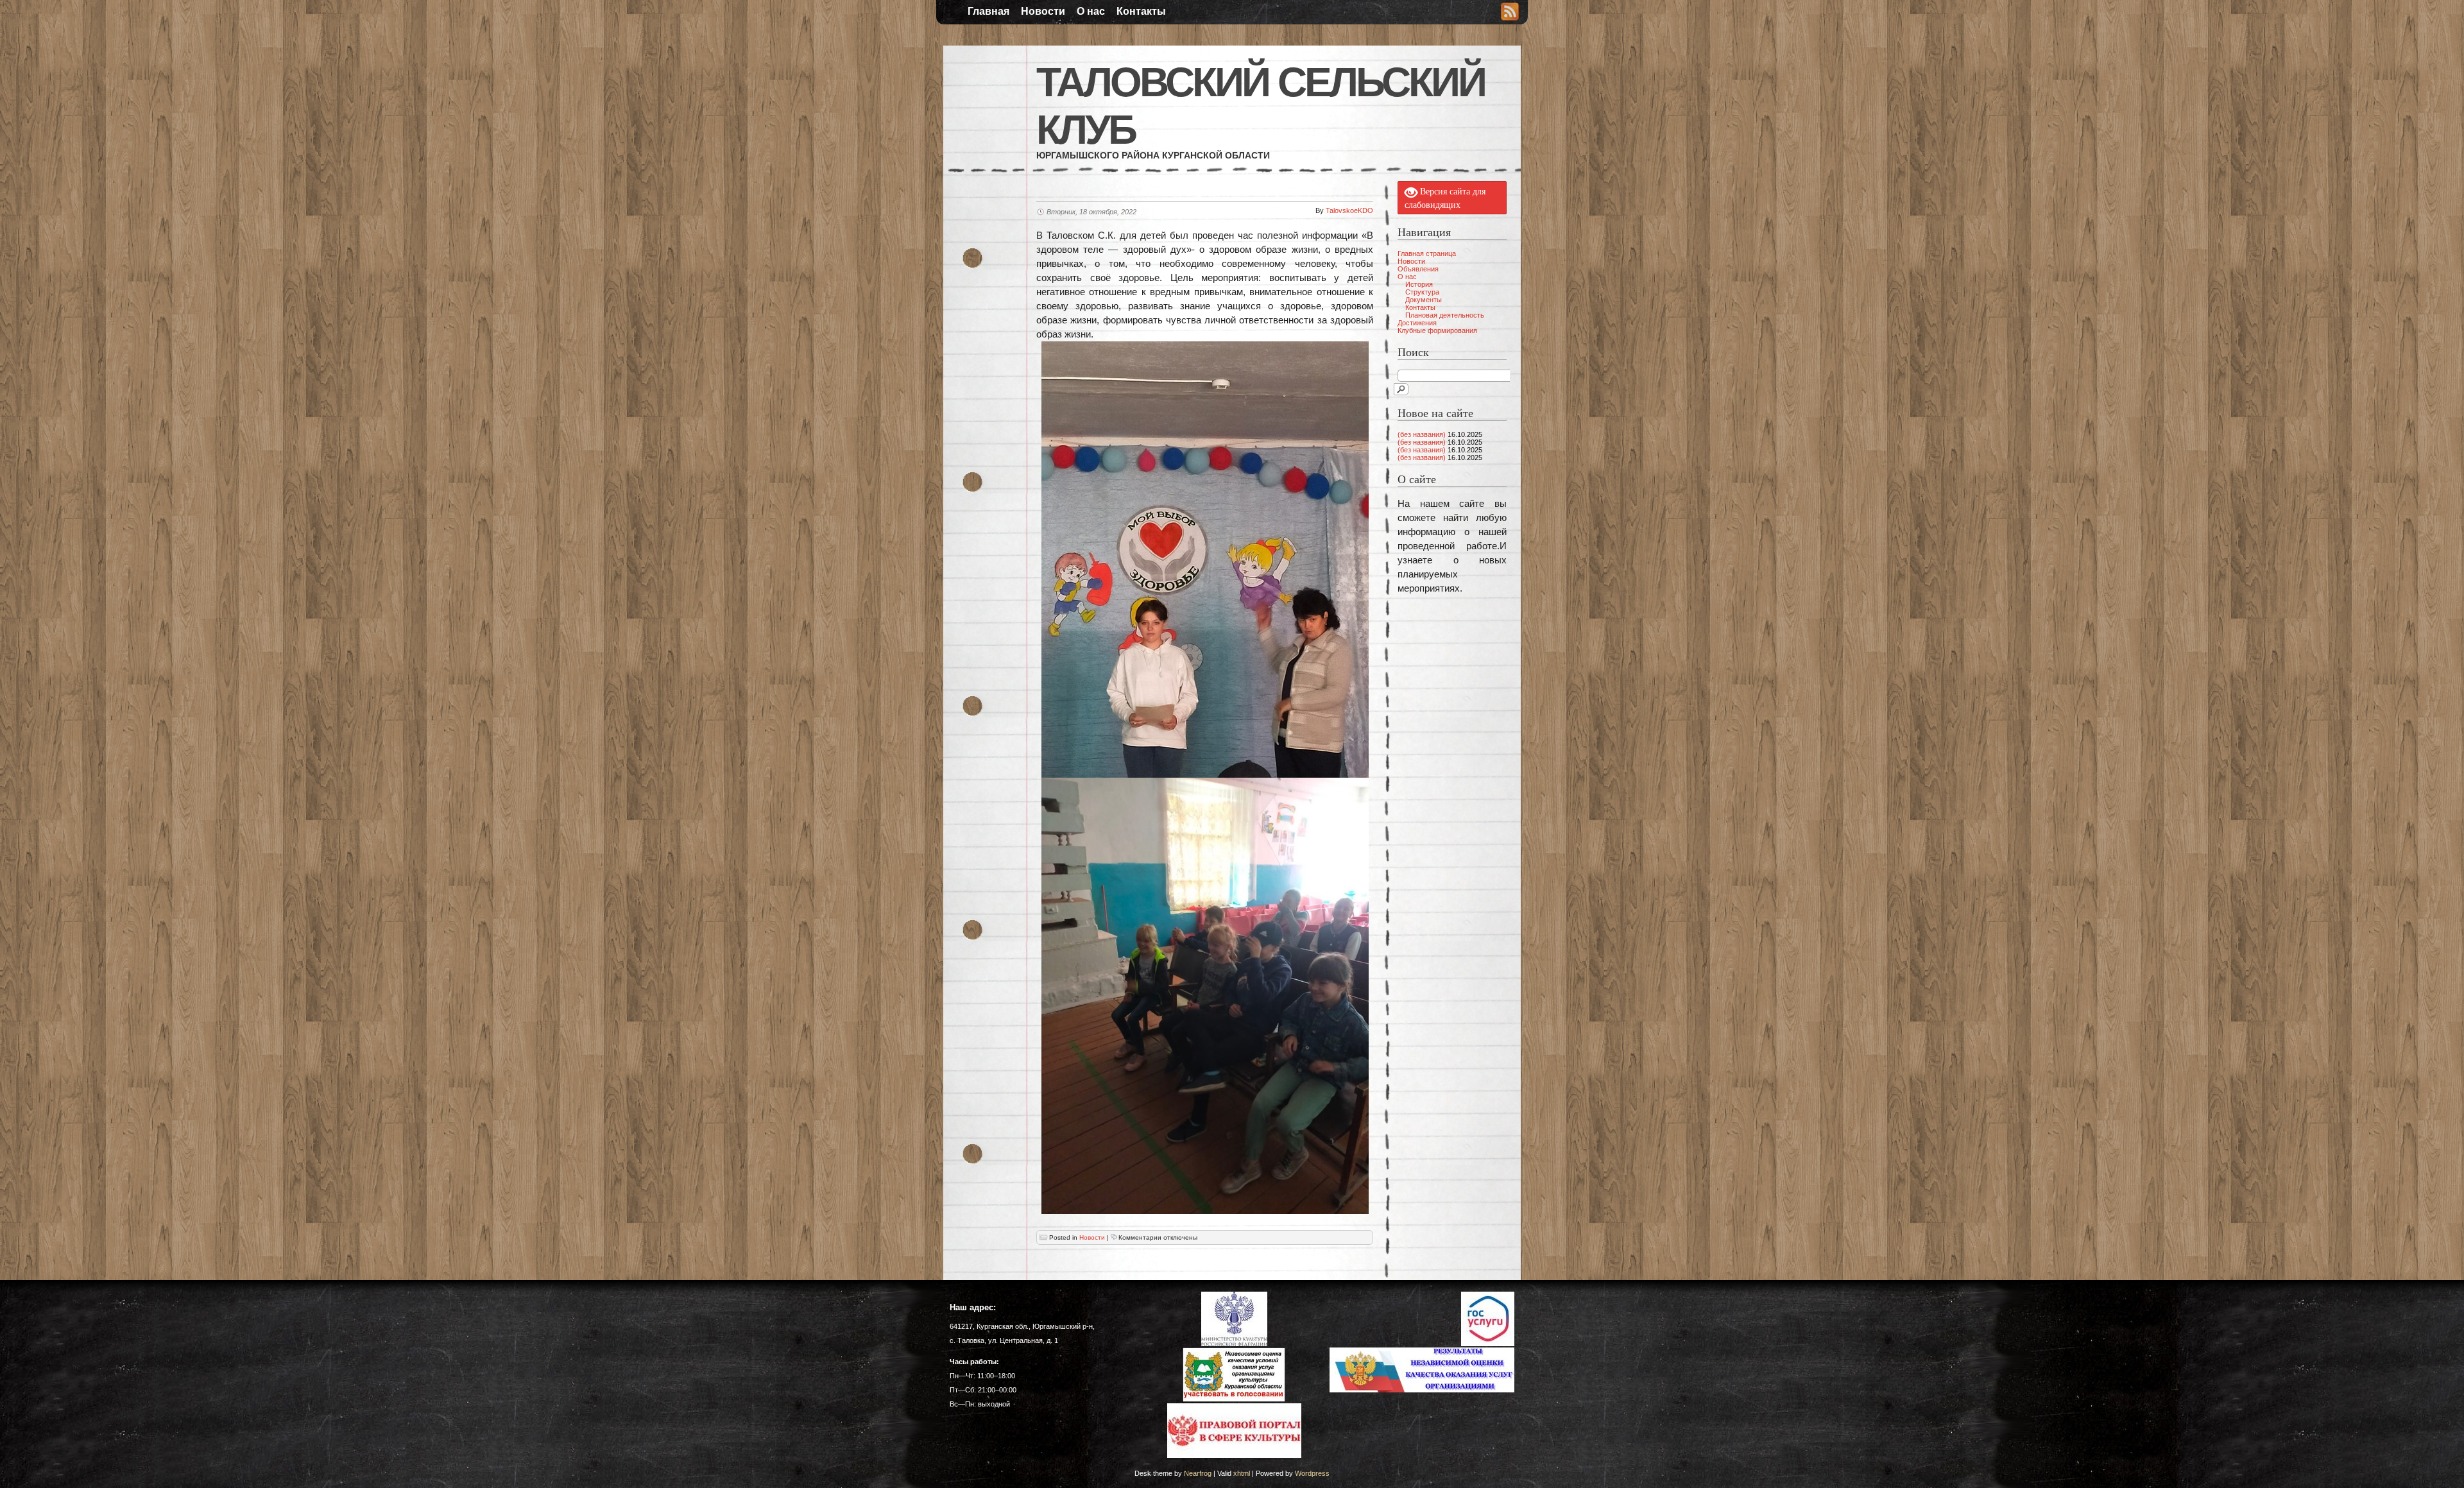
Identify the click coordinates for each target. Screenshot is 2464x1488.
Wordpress (1312, 1473)
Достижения (1417, 323)
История (1419, 284)
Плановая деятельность (1445, 315)
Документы (1424, 300)
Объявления (1418, 269)
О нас (1091, 11)
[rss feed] (1510, 13)
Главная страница (1427, 253)
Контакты (1141, 11)
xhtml (1242, 1473)
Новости (1043, 11)
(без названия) (1422, 434)
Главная (988, 11)
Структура (1422, 292)
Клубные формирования (1437, 330)
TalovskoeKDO (1349, 210)
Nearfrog (1198, 1473)
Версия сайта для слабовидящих (1445, 198)
